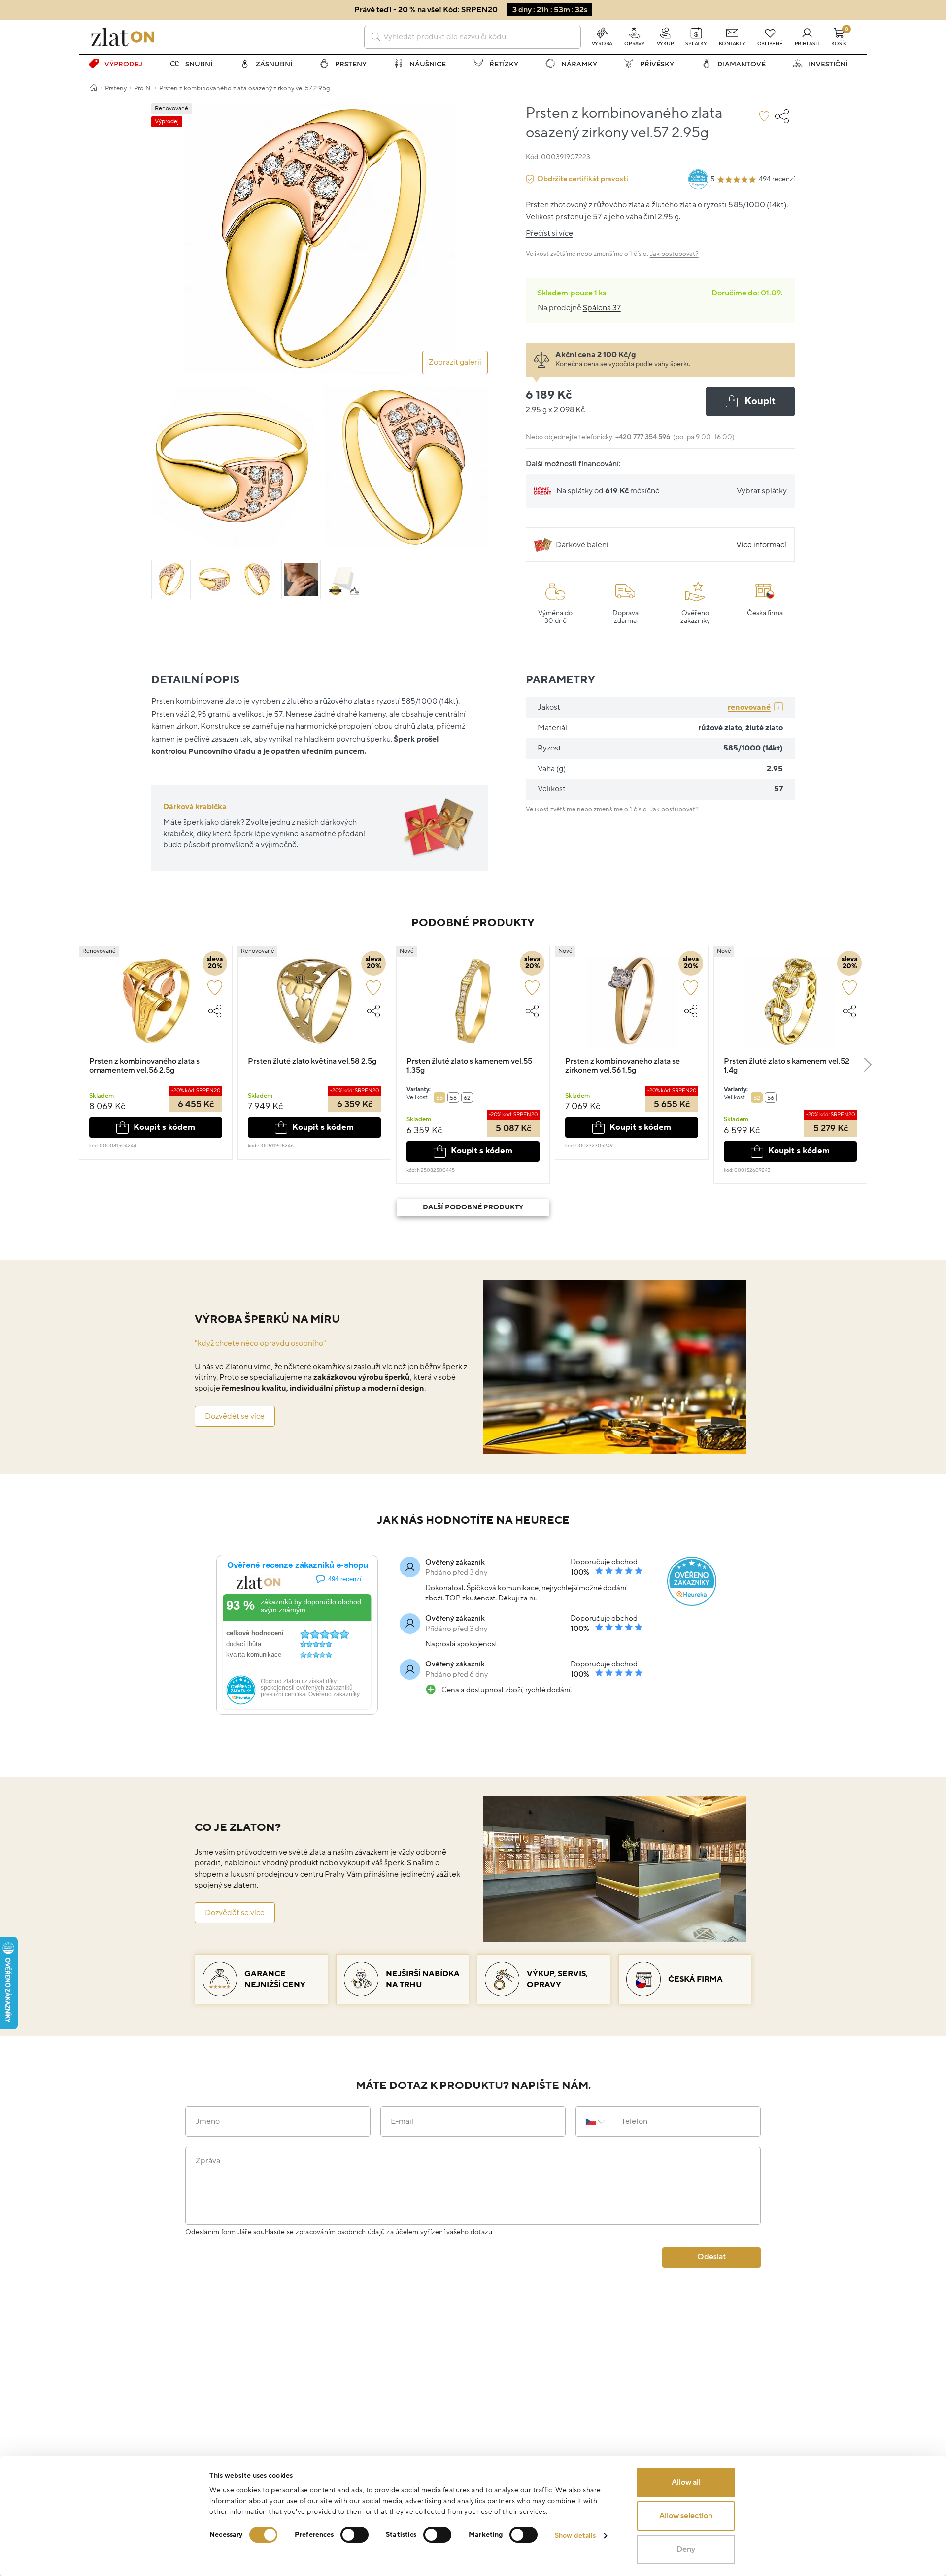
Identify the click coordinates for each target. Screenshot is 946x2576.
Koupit (760, 401)
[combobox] (473, 37)
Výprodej (123, 64)
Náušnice (428, 64)
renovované (749, 707)
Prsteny (351, 64)
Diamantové (742, 64)
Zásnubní (274, 64)
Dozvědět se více (235, 1416)
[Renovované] (156, 1006)
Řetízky (504, 64)
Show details (575, 2535)
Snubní (199, 64)
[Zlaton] (123, 37)
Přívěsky (657, 64)
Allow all (686, 2482)
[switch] (355, 2535)
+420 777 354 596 (643, 437)
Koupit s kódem (164, 1127)
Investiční (828, 64)
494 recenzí (777, 179)
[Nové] (473, 1006)
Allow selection (686, 2516)
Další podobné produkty (473, 1207)
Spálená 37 (602, 308)
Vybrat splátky (762, 491)
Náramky (579, 64)
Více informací (761, 545)
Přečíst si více (549, 233)
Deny (686, 2549)
